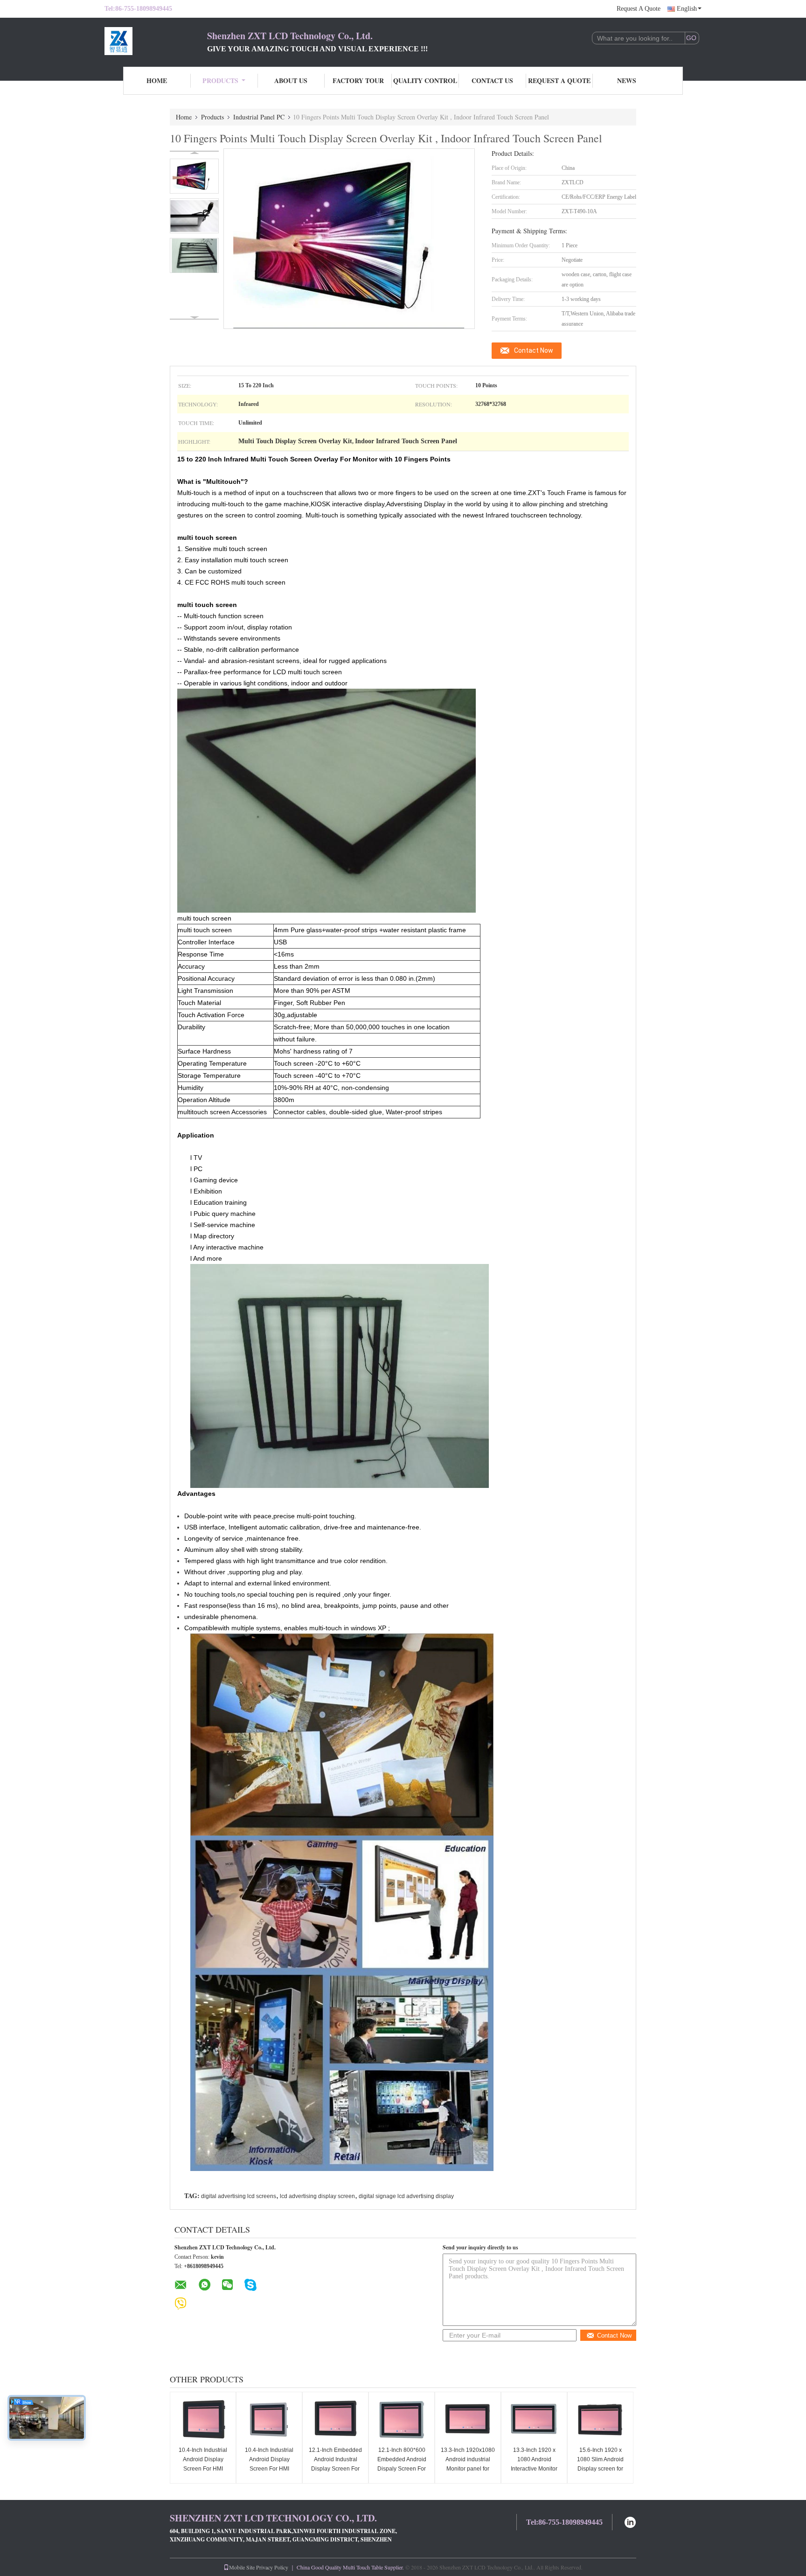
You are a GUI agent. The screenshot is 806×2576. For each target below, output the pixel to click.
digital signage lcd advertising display (406, 2196)
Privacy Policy (272, 2567)
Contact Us (492, 80)
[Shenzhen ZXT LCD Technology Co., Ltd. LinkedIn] (630, 2521)
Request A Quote (639, 9)
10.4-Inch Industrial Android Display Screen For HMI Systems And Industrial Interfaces (203, 2469)
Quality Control (425, 80)
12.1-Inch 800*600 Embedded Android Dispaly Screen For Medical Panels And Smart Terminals (402, 2469)
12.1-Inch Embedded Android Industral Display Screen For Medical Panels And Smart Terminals (335, 2469)
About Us (291, 80)
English (687, 9)
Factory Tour (358, 80)
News (627, 80)
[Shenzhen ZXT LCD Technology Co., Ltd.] (156, 41)
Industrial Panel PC (259, 117)
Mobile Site (242, 2567)
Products (220, 80)
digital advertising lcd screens (239, 2196)
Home (157, 80)
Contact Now (534, 350)
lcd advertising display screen (317, 2196)
